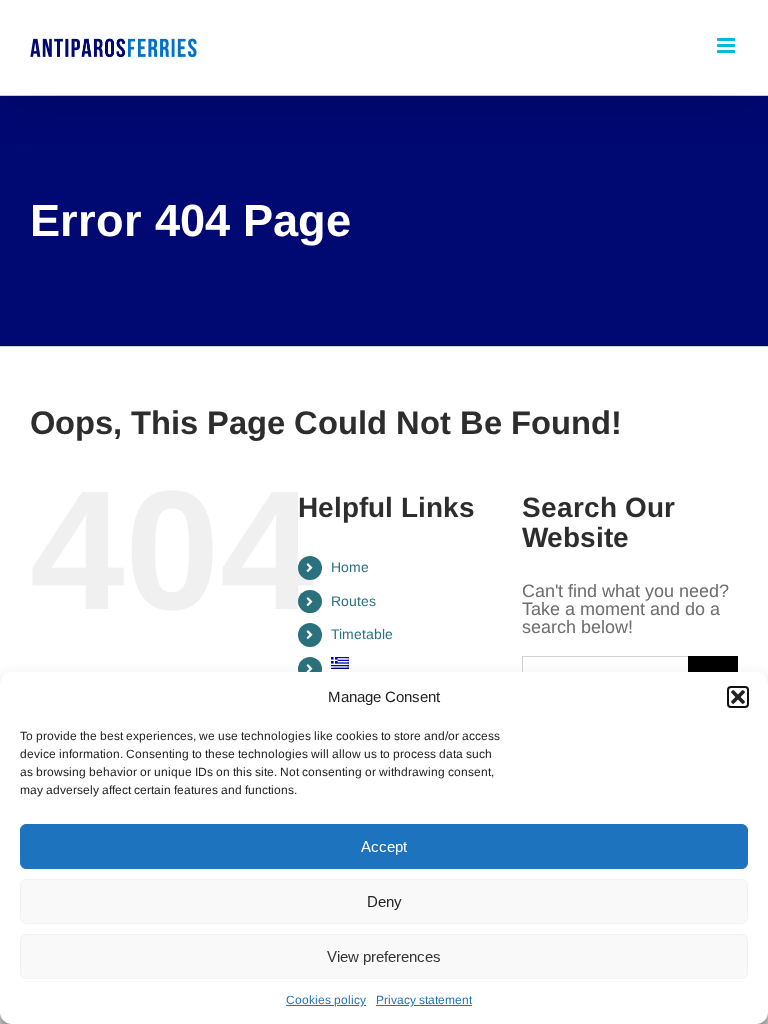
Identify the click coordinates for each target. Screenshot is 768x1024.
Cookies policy (326, 1000)
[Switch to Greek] (411, 663)
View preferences (384, 956)
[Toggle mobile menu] (727, 45)
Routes (353, 601)
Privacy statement (424, 1000)
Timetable (362, 634)
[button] (738, 697)
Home (350, 567)
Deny (384, 901)
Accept (384, 846)
